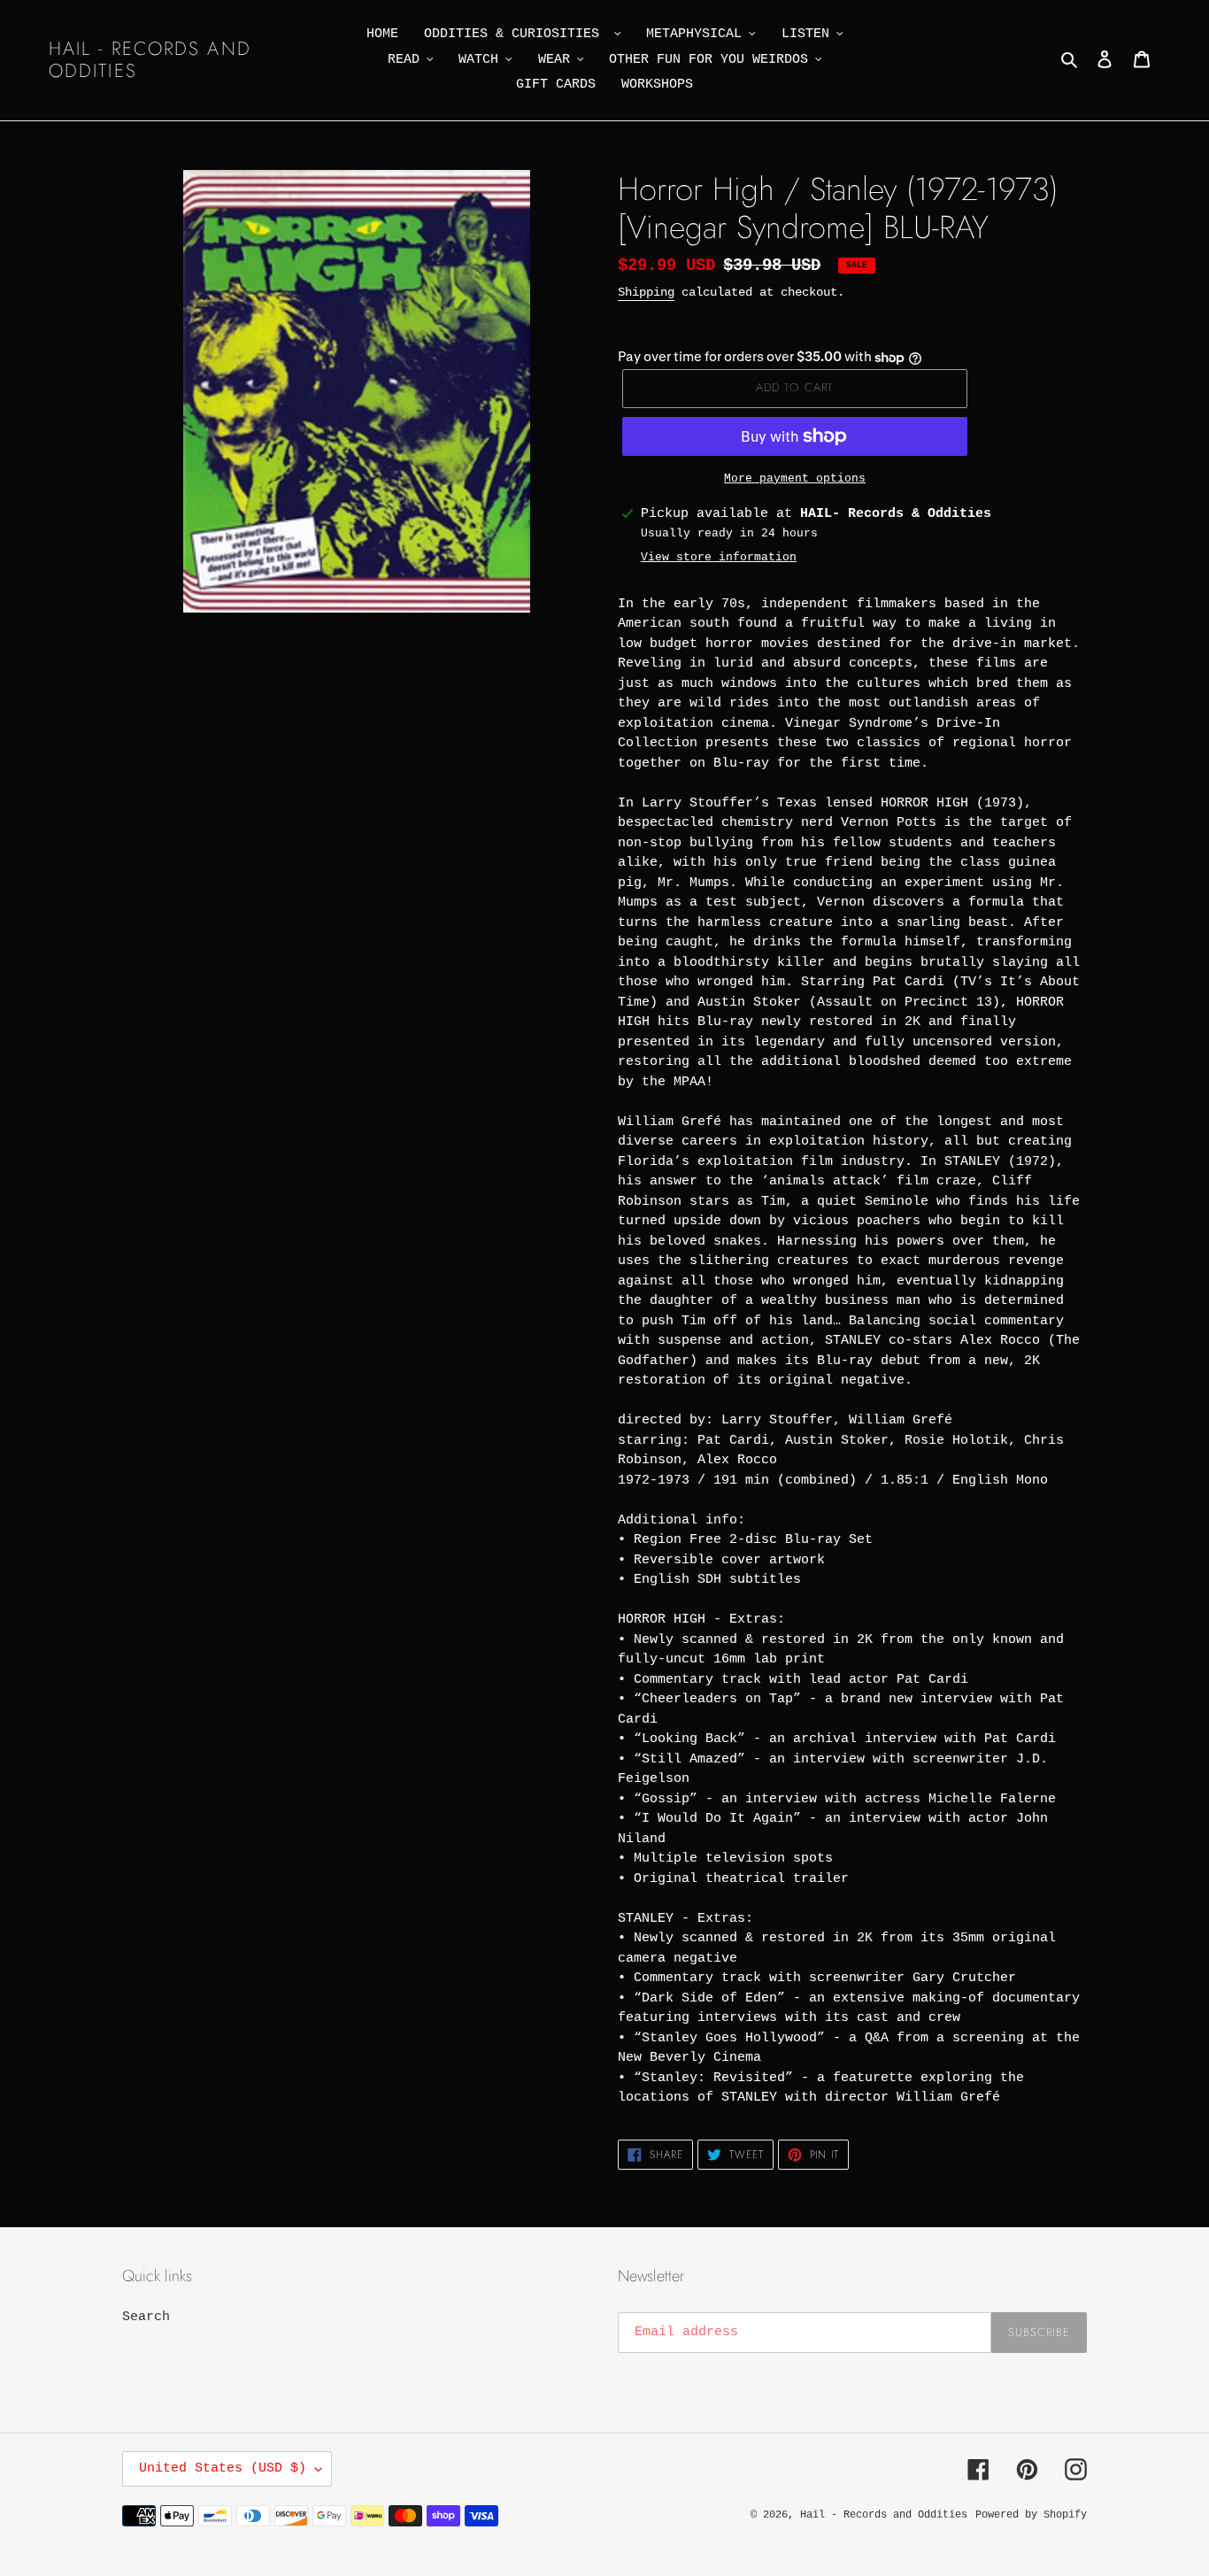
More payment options (795, 478)
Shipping (646, 292)
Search (146, 2317)
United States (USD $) (223, 2468)
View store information (719, 557)
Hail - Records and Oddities (150, 60)
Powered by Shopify (1031, 2515)
